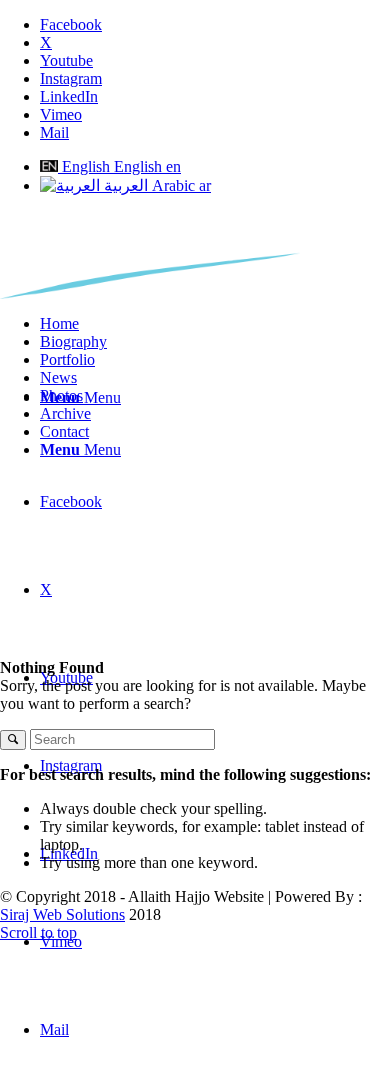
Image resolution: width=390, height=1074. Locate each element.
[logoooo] (150, 293)
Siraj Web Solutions (62, 914)
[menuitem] (215, 324)
